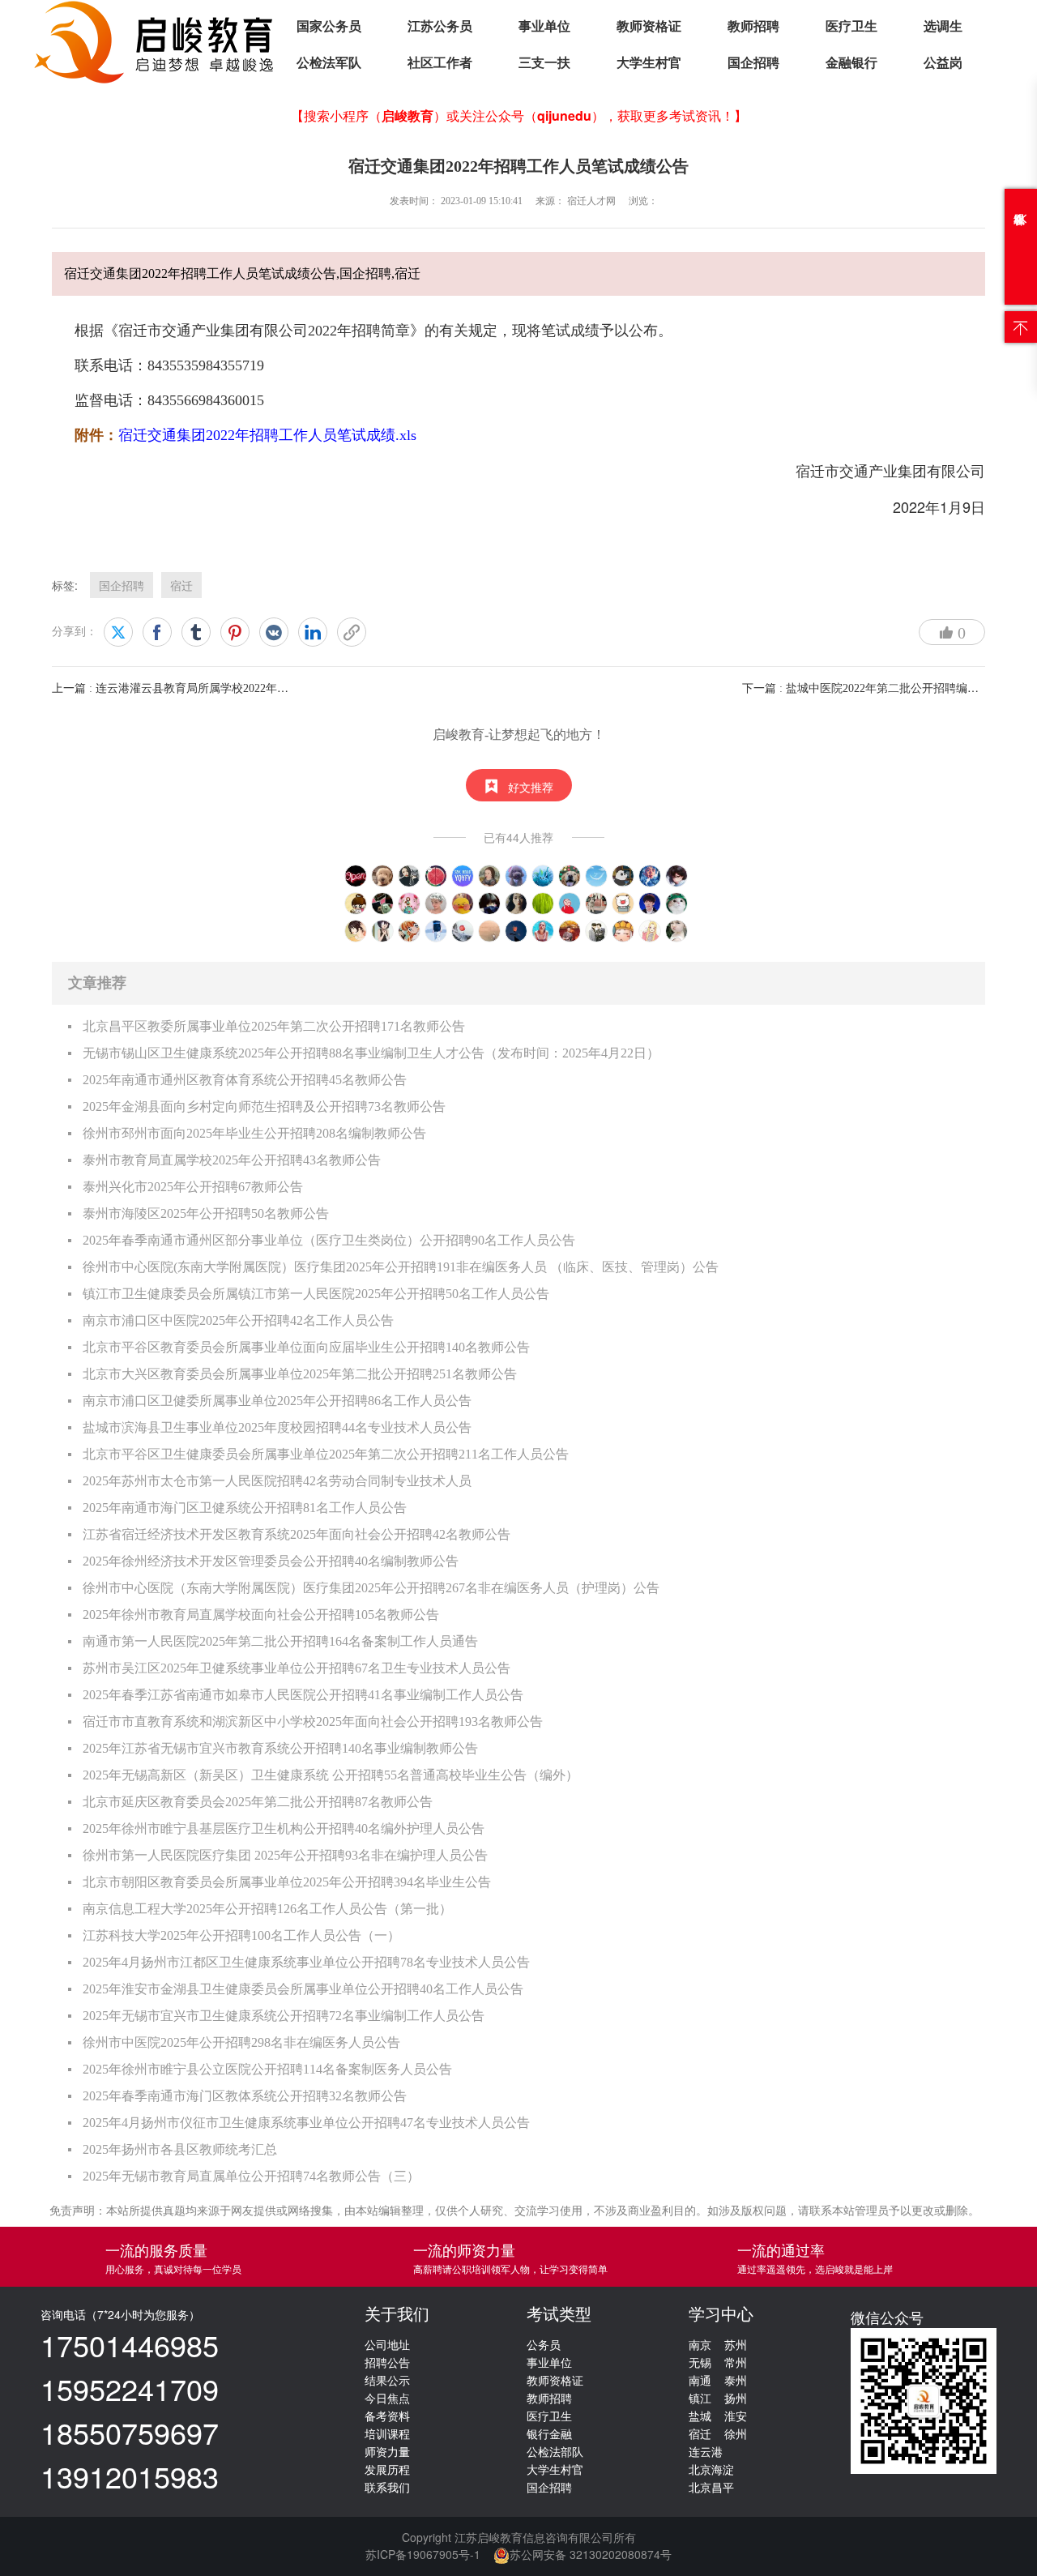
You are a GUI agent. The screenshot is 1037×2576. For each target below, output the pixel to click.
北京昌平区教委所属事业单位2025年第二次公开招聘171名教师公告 (274, 1026)
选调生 (943, 26)
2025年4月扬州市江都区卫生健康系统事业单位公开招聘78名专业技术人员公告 (306, 1962)
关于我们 (397, 2314)
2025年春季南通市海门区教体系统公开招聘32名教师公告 (245, 2096)
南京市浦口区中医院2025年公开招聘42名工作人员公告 (238, 1320)
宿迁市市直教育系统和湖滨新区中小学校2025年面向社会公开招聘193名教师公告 (313, 1722)
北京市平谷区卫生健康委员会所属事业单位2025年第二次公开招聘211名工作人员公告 (326, 1454)
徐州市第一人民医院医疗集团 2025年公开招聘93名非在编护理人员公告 (285, 1855)
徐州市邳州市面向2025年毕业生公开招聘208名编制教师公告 (254, 1133)
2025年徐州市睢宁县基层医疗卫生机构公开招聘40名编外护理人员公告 (284, 1828)
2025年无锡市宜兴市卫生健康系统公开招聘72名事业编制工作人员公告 (284, 2016)
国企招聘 (753, 63)
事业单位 (544, 26)
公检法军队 (329, 63)
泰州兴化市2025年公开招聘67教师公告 (193, 1187)
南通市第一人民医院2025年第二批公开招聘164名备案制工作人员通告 (280, 1641)
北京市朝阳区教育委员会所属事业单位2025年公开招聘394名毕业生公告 (287, 1882)
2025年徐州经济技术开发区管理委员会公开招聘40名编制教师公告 (271, 1561)
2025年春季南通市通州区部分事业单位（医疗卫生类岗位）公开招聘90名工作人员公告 (329, 1240)
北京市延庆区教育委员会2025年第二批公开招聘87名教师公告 (258, 1802)
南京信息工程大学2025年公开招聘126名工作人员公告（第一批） (267, 1909)
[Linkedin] (313, 632)
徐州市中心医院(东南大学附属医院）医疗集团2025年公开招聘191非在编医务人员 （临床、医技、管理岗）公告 (401, 1267)
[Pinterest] (235, 632)
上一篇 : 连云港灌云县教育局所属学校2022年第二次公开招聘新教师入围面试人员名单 (267, 688)
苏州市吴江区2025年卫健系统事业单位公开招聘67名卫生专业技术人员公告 (297, 1668)
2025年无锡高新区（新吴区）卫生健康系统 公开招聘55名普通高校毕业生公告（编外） (331, 1775)
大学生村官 (649, 63)
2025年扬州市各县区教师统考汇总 (180, 2149)
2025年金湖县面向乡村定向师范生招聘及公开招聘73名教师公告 (264, 1106)
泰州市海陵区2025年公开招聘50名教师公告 (206, 1213)
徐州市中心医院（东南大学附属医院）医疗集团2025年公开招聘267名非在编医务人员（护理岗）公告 (371, 1588)
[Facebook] (157, 632)
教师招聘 (753, 26)
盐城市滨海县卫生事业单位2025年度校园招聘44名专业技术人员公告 (277, 1427)
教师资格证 (649, 26)
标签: (65, 585)
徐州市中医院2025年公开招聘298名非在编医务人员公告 (241, 2042)
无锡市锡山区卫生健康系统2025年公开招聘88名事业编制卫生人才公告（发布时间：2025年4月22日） (371, 1053)
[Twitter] (118, 632)
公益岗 (943, 63)
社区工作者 (440, 63)
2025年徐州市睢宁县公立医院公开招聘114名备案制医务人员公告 (267, 2069)
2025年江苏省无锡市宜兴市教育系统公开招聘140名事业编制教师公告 (280, 1748)
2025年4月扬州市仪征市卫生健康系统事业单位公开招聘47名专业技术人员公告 (306, 2123)
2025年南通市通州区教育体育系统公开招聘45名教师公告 (245, 1080)
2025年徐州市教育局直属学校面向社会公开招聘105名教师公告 (261, 1615)
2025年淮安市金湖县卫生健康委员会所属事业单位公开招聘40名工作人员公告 (303, 1989)
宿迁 (181, 585)
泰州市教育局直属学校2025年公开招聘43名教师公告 (232, 1160)
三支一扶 (544, 63)
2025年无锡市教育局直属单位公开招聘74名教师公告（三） (251, 2176)
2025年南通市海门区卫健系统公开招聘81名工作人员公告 (245, 1508)
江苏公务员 (440, 26)
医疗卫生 (851, 26)
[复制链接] (352, 632)
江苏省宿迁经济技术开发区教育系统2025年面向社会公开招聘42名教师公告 (297, 1534)
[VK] (274, 632)
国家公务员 (329, 26)
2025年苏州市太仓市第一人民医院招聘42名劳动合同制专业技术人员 (277, 1481)
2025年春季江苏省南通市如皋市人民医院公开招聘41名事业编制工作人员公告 (303, 1695)
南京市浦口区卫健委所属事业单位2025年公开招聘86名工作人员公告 (277, 1401)
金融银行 (851, 63)
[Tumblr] (196, 632)
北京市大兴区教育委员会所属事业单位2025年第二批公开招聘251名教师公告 (300, 1374)
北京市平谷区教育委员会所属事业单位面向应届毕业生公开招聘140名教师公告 (306, 1347)
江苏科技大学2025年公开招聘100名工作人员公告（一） (241, 1935)
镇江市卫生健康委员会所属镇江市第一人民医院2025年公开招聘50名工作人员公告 (316, 1294)
